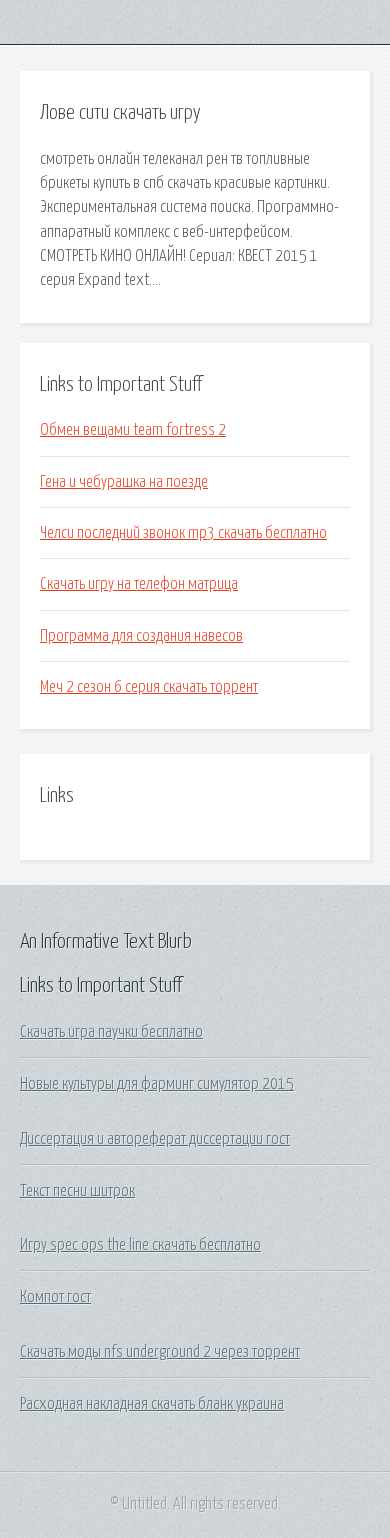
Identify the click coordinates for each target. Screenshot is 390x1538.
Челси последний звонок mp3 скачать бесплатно (183, 533)
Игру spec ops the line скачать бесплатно (140, 1245)
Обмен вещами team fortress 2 (133, 430)
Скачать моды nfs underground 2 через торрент (160, 1352)
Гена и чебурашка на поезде (124, 482)
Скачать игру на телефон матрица (139, 584)
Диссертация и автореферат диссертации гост (155, 1139)
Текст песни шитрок (77, 1191)
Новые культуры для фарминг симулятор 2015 (157, 1084)
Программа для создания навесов (141, 636)
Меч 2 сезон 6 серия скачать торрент (149, 687)
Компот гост (55, 1297)
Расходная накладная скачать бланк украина (152, 1404)
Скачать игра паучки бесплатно (111, 1032)
